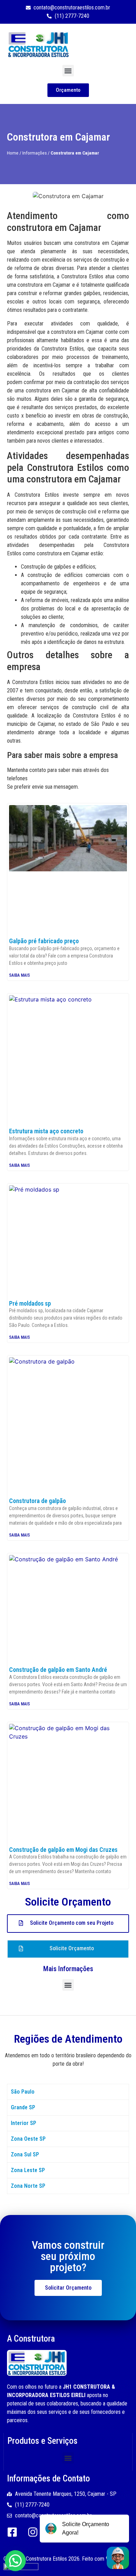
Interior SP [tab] (24, 2123)
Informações (35, 153)
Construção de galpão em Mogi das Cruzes (63, 1850)
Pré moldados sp (30, 1303)
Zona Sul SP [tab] (25, 2154)
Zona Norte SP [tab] (28, 2186)
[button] (68, 71)
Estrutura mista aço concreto (46, 1131)
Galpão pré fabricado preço (44, 941)
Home (13, 153)
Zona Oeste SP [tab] (28, 2139)
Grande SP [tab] (23, 2107)
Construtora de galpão (37, 1501)
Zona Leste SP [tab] (28, 2170)
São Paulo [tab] (23, 2092)
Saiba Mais (20, 975)
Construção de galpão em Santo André (58, 1670)
